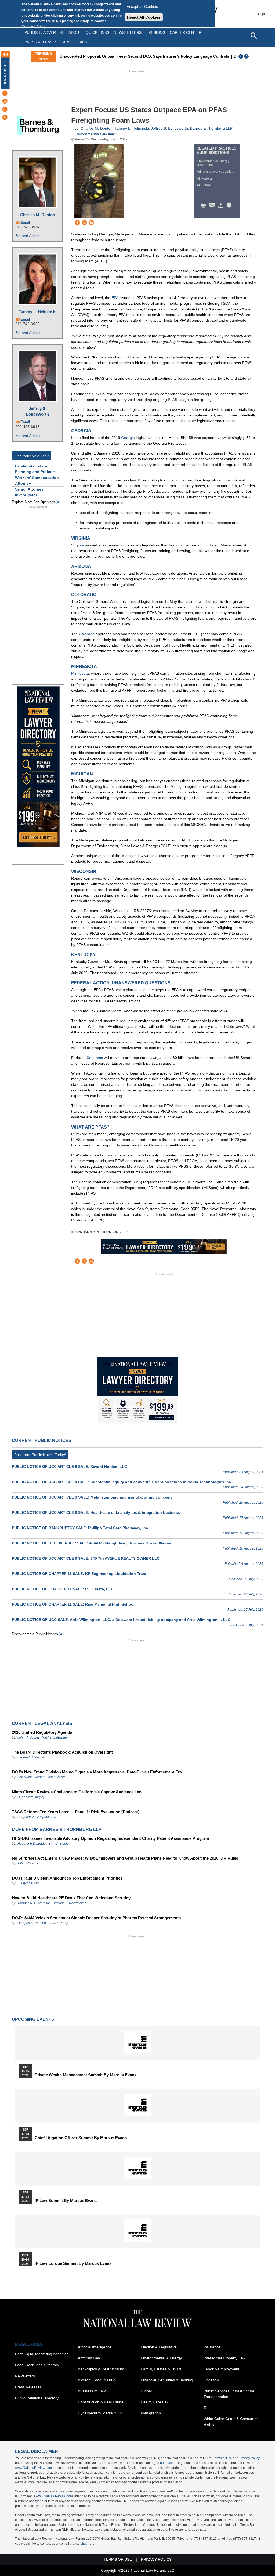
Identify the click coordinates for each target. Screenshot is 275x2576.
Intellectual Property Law (225, 2358)
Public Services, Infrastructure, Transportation (229, 2394)
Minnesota (80, 673)
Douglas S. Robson (32, 1923)
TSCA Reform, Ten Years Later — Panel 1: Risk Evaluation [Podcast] (76, 1812)
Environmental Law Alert (95, 134)
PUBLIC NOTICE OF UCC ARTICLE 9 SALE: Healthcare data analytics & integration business (96, 1512)
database (167, 2463)
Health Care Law (155, 2402)
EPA (115, 298)
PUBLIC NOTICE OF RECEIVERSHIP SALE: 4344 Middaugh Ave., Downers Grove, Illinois (91, 1543)
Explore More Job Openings (33, 502)
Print (205, 205)
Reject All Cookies (144, 17)
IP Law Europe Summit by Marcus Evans (73, 2263)
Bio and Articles (28, 236)
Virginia (77, 545)
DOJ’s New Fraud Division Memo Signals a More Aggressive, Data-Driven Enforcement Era (97, 1772)
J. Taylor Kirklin (28, 1883)
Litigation (211, 2380)
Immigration (151, 2413)
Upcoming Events (33, 2019)
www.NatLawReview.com (33, 2468)
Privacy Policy (249, 2458)
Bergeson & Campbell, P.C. (37, 1817)
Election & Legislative (159, 2347)
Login (261, 14)
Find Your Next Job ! (32, 456)
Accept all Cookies (142, 6)
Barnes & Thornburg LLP (211, 128)
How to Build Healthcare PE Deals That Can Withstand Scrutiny (71, 1898)
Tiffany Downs (28, 1863)
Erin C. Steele (59, 1844)
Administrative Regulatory (216, 172)
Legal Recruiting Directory (37, 2365)
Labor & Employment (221, 2369)
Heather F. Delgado (32, 1844)
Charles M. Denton (38, 215)
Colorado (87, 634)
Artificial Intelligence (95, 2347)
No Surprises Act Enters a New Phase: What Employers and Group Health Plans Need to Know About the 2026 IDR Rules (125, 1858)
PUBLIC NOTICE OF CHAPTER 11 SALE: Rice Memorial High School (73, 1604)
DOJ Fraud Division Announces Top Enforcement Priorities (67, 1878)
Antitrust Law (89, 2358)
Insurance (212, 2347)
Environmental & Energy (161, 2358)
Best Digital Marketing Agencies (42, 2354)
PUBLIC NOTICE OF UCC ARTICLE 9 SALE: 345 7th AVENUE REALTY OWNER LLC (86, 1558)
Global (146, 2391)
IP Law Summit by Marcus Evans (66, 2201)
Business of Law (92, 2391)
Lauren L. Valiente (31, 1757)
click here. (88, 2544)
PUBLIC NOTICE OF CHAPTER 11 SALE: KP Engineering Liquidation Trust (79, 1574)
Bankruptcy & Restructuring (101, 2369)
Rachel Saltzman (54, 1737)
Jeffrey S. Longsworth (37, 411)
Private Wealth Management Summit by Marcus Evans (86, 2075)
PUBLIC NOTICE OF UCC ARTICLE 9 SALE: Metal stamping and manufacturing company (92, 1497)
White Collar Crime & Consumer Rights (231, 2421)
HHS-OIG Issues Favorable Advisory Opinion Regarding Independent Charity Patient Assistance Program (110, 1838)
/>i (230, 205)
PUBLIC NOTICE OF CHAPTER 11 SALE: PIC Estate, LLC (63, 1589)
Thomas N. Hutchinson (34, 1903)
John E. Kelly (58, 1923)
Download (222, 205)
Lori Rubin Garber (31, 1777)
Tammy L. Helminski (38, 312)
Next (247, 56)
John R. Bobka (28, 1737)
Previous (241, 56)
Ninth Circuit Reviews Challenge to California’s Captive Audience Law (77, 1792)
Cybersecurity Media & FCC (102, 2413)
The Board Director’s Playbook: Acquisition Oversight (62, 1752)
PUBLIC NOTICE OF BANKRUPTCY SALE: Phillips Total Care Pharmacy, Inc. (80, 1528)
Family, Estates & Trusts (161, 2369)
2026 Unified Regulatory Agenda (42, 1732)
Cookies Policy (34, 27)
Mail (213, 205)
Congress (95, 1058)
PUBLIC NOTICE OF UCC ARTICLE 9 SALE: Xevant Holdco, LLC (69, 1467)
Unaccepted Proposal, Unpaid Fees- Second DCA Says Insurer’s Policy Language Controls (144, 56)
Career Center (186, 32)
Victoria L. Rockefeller (70, 1903)
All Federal (205, 179)
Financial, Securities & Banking (167, 2380)
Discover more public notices (35, 1634)
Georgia (128, 438)
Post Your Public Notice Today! (40, 1455)
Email (25, 222)
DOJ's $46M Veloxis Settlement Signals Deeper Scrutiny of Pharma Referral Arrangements (96, 1918)
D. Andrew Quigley (31, 1797)
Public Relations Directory (37, 2398)
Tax (207, 2408)
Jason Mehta (56, 1777)
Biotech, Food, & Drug (97, 2380)
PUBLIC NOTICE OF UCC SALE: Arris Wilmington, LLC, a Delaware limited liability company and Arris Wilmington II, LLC (121, 1620)
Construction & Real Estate (101, 2402)
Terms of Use (222, 2458)
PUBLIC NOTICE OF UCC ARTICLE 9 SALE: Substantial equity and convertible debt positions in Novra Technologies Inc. (122, 1482)
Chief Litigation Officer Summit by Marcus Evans (81, 2138)
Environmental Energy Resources (213, 163)
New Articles (5, 73)
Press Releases (28, 2387)
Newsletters (128, 32)
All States (204, 185)
